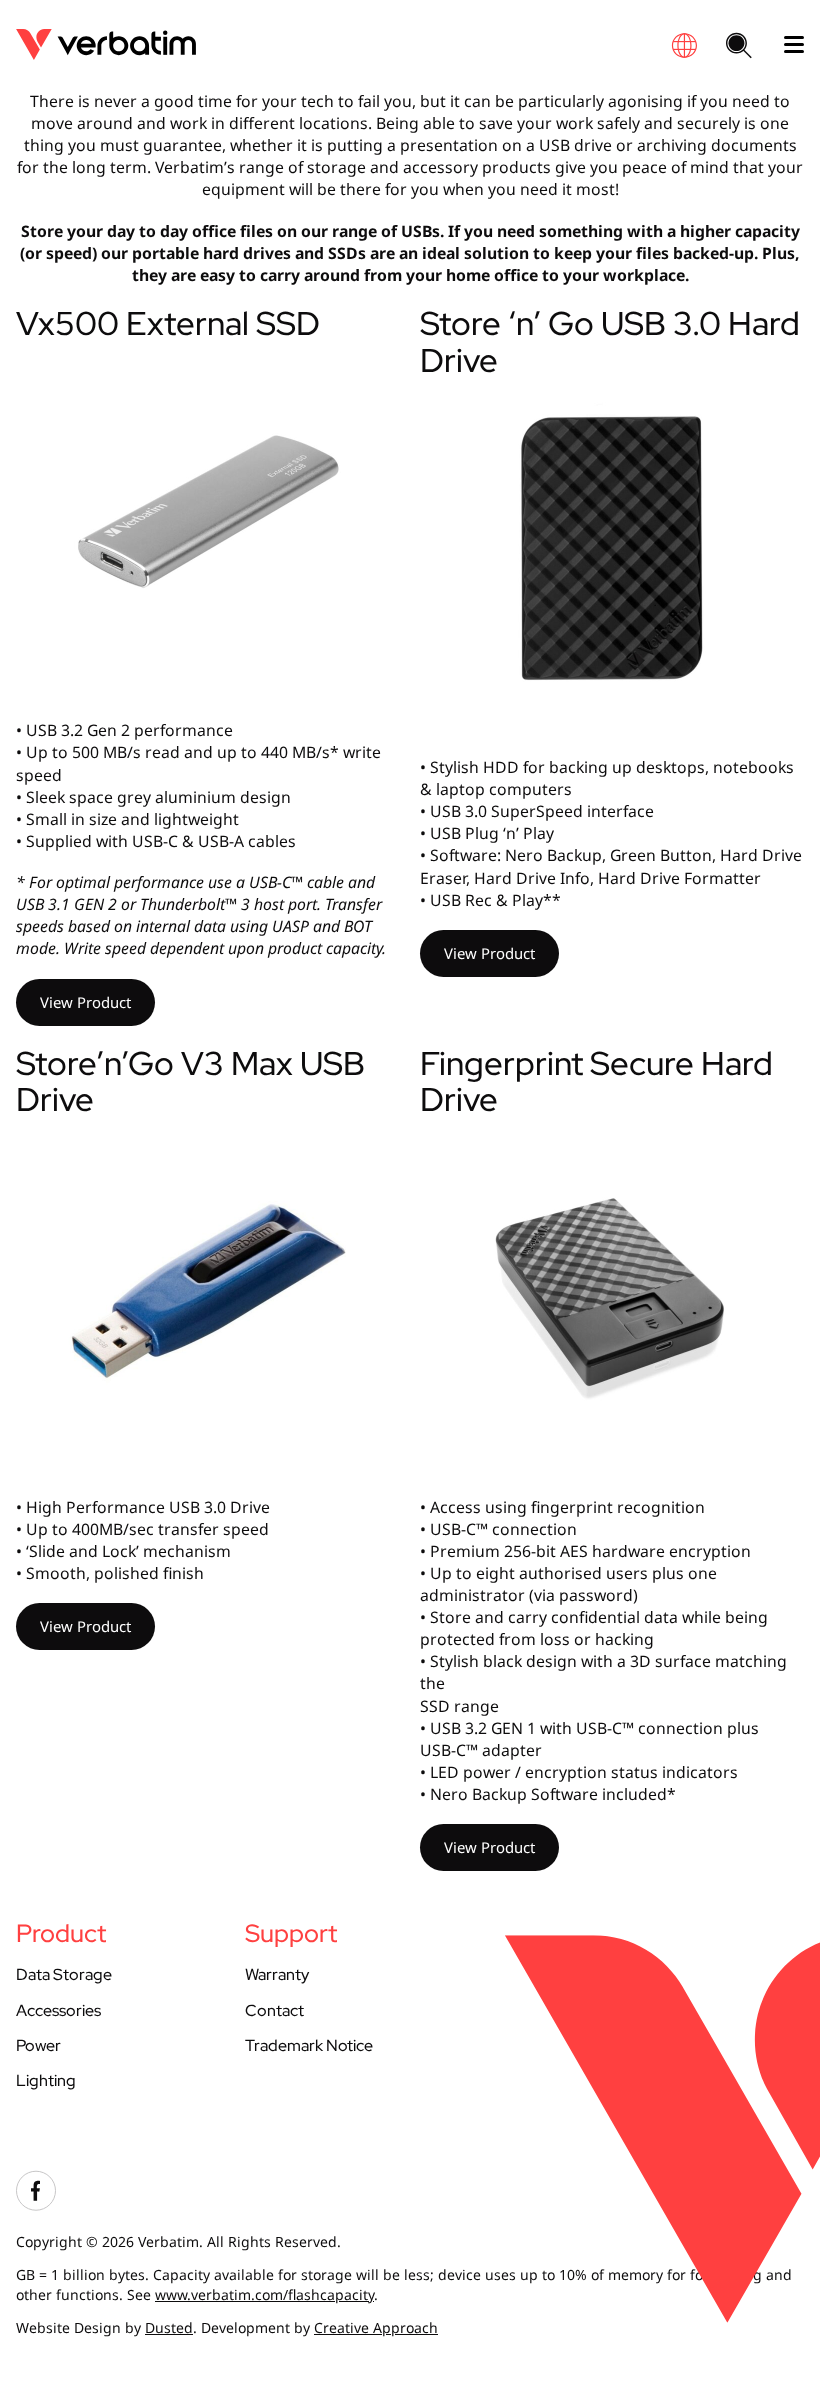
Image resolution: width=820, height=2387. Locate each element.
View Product (85, 1002)
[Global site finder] (684, 45)
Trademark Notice (309, 2045)
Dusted (169, 2327)
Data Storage (64, 1974)
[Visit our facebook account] (36, 2205)
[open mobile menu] (786, 45)
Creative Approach (376, 2327)
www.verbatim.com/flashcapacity (264, 2294)
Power (38, 2045)
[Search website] (739, 47)
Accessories (58, 2010)
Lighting (46, 2080)
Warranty (277, 1974)
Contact (274, 2010)
